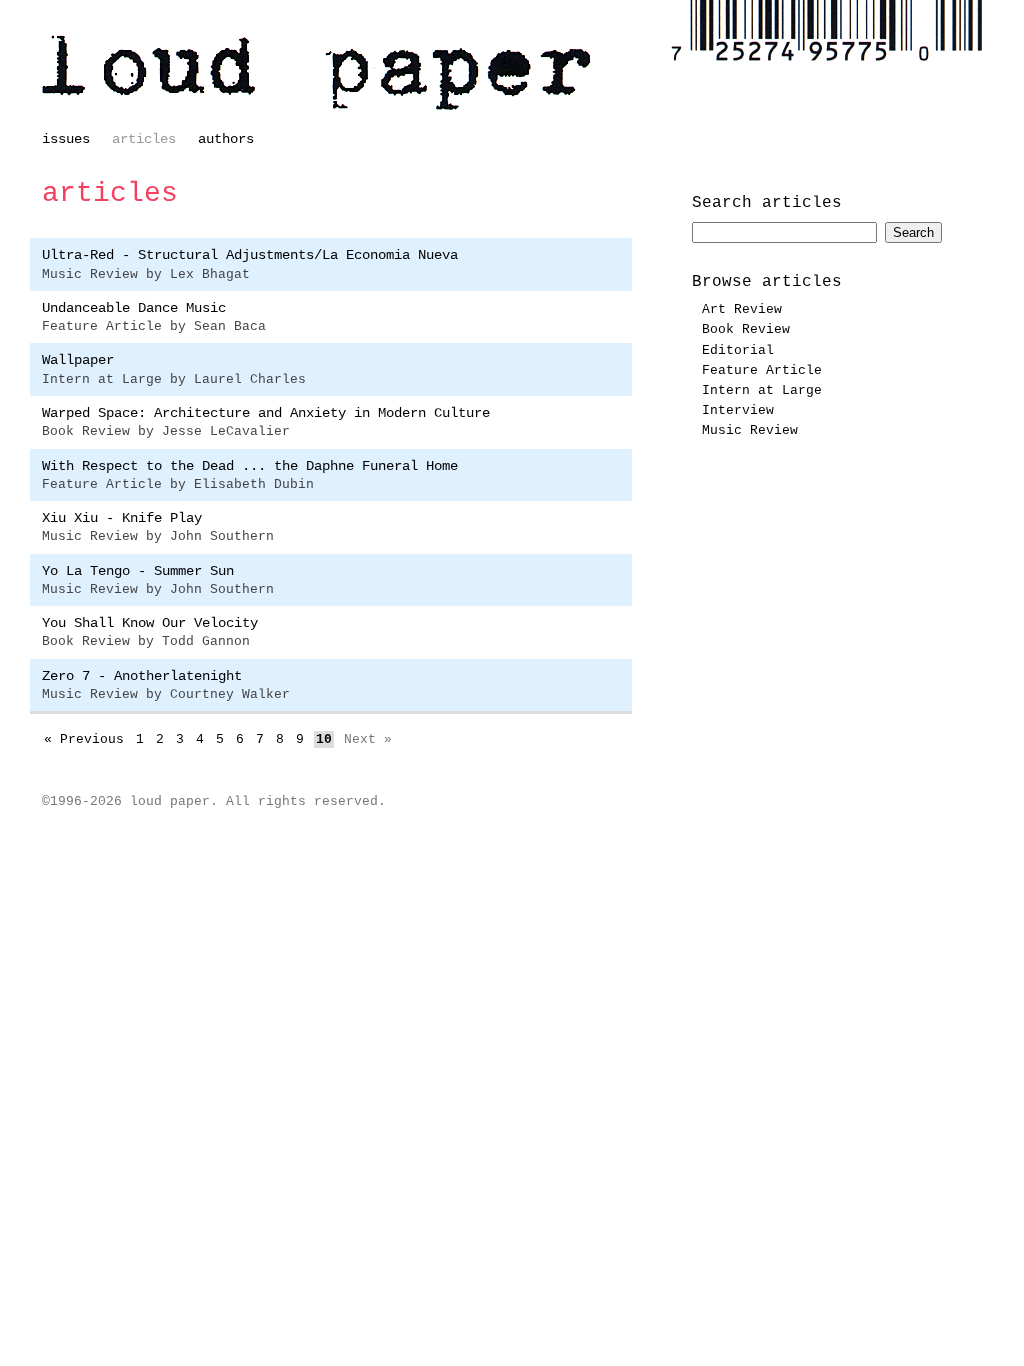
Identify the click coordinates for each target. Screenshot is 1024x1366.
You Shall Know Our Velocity (150, 623)
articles (144, 139)
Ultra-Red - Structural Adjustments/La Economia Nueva (250, 255)
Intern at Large (762, 391)
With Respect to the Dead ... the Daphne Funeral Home (250, 466)
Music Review (750, 431)
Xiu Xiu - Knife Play (122, 518)
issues (66, 139)
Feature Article (762, 371)
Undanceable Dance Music (134, 308)
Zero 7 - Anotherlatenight (142, 676)
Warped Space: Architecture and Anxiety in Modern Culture (266, 413)
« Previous (84, 739)
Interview (738, 411)
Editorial (738, 351)
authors (226, 139)
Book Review (746, 330)
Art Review (742, 310)
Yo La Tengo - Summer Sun (138, 571)
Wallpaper (78, 360)
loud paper (317, 73)
